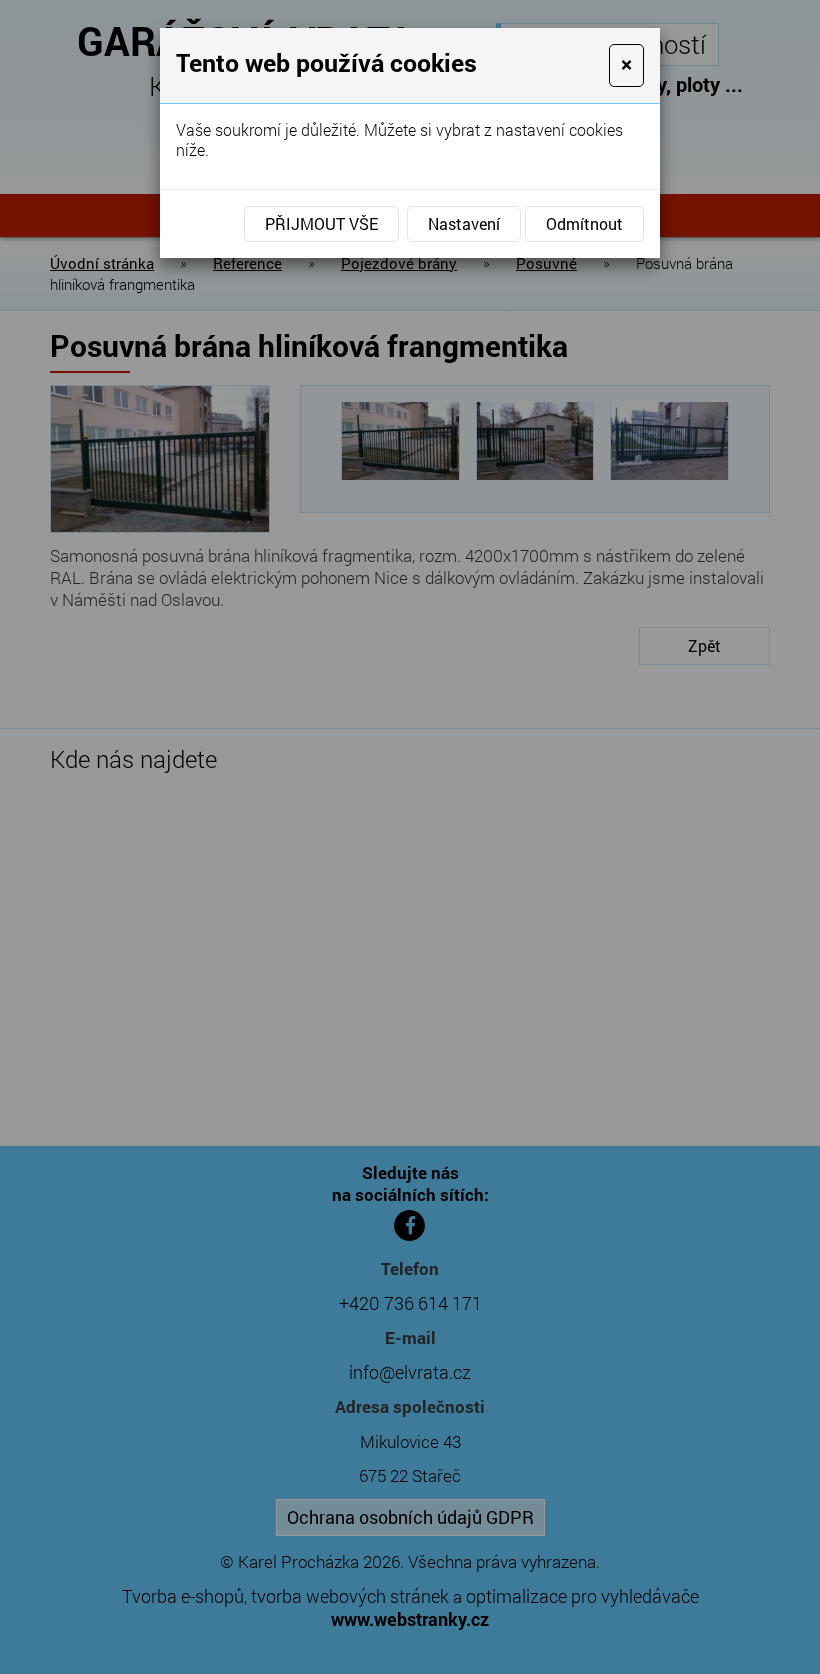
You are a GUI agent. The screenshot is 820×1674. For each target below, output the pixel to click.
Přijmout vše (321, 223)
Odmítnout (584, 223)
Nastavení (464, 223)
